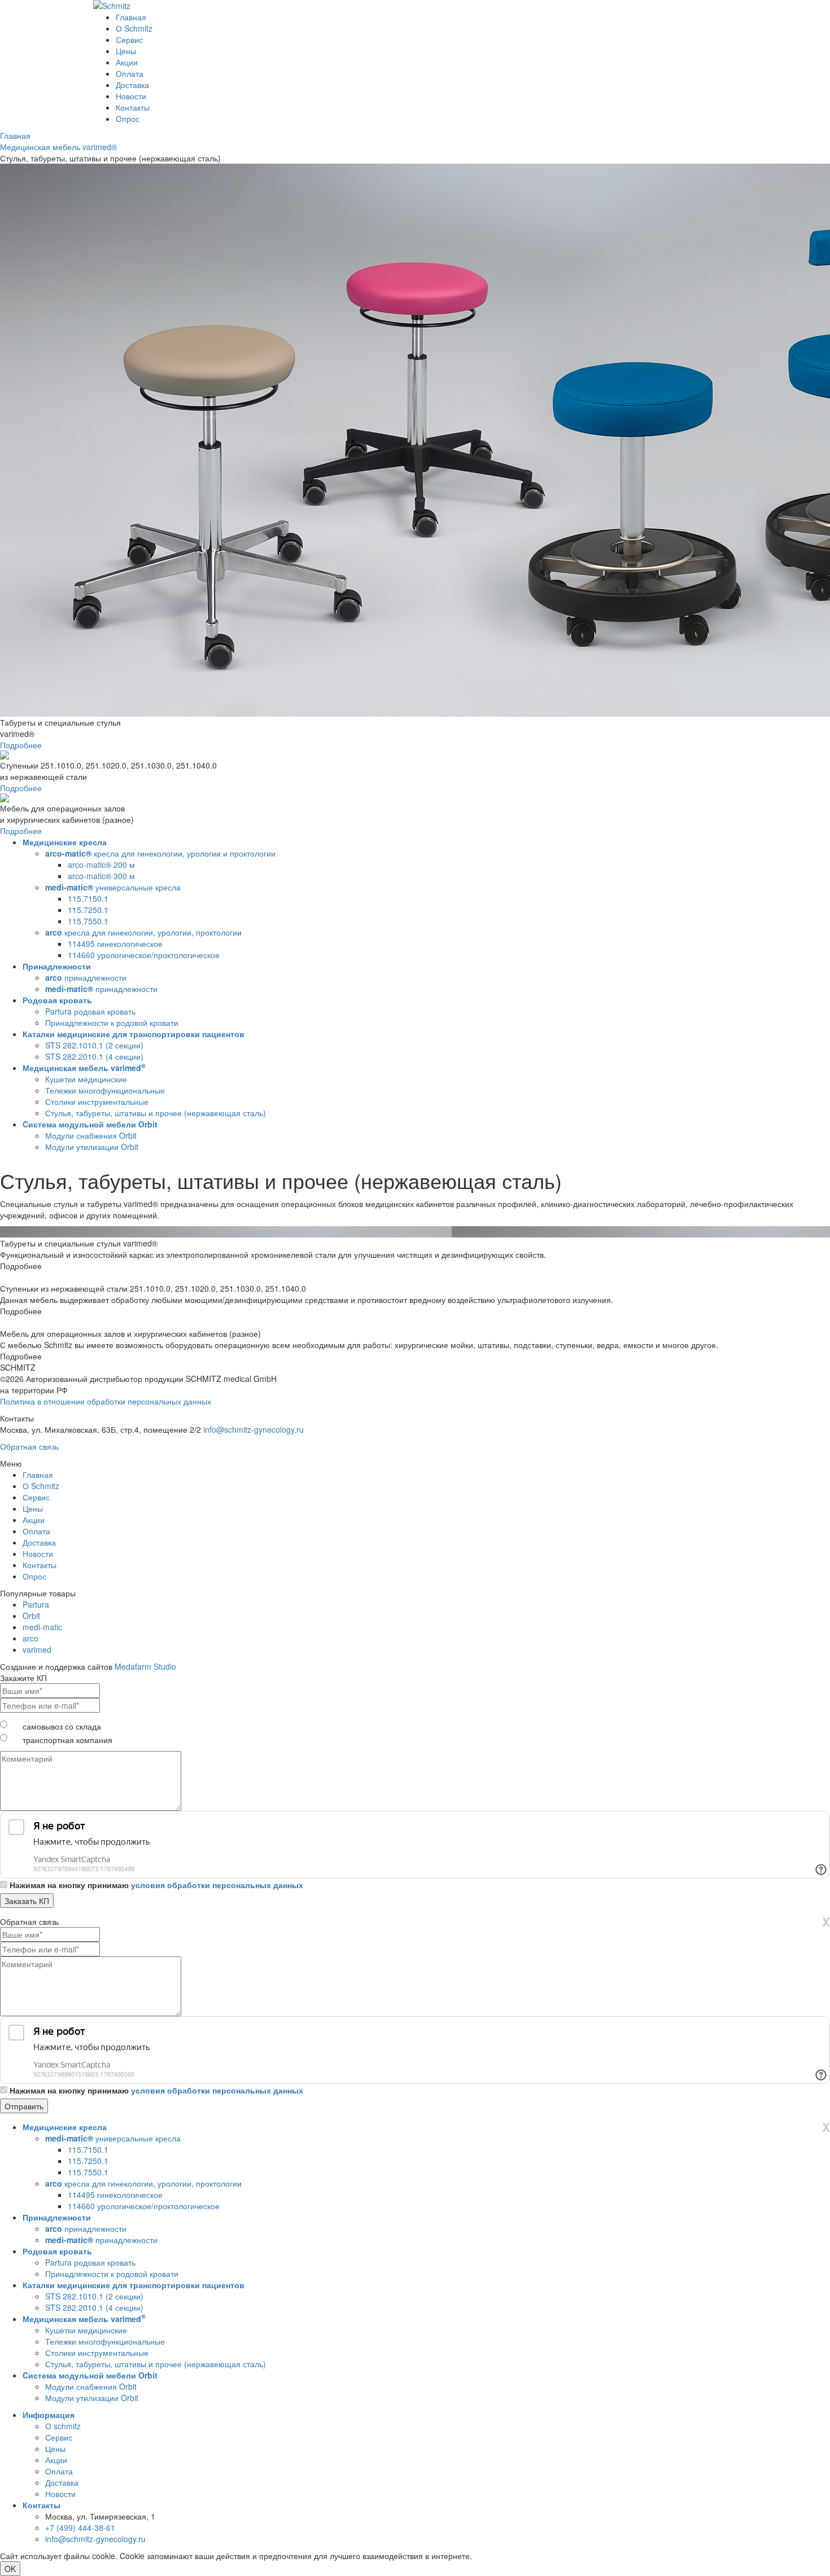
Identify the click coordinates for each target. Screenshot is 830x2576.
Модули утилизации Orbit (92, 1147)
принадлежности (86, 977)
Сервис (129, 40)
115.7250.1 (88, 910)
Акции (127, 62)
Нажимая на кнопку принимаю (156, 1885)
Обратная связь (29, 1446)
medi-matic (42, 1627)
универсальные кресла (113, 887)
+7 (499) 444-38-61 (80, 2527)
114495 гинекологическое (115, 943)
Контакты (133, 107)
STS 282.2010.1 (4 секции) (94, 1056)
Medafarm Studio (145, 1666)
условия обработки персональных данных (217, 1885)
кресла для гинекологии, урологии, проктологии (143, 932)
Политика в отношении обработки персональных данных (106, 1401)
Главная (131, 17)
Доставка (132, 85)
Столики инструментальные (97, 1102)
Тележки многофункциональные (105, 1090)
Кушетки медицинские (86, 1079)
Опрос (128, 119)
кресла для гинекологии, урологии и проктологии (160, 853)
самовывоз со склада (62, 1726)
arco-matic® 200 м (101, 864)
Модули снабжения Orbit (91, 1135)
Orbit (31, 1616)
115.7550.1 (88, 921)
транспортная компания (67, 1740)
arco (30, 1638)
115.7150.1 (88, 898)
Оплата (130, 73)
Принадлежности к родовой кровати (112, 1022)
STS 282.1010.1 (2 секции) (94, 1045)
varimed (37, 1649)
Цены (126, 51)
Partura (36, 1604)
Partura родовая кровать (90, 1011)
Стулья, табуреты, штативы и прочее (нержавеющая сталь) (156, 1113)
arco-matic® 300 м (101, 876)
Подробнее (21, 745)
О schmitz (63, 2426)
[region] (415, 997)
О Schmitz (134, 28)
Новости (131, 96)
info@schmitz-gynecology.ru (254, 1429)
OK (10, 2569)
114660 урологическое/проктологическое (144, 955)
